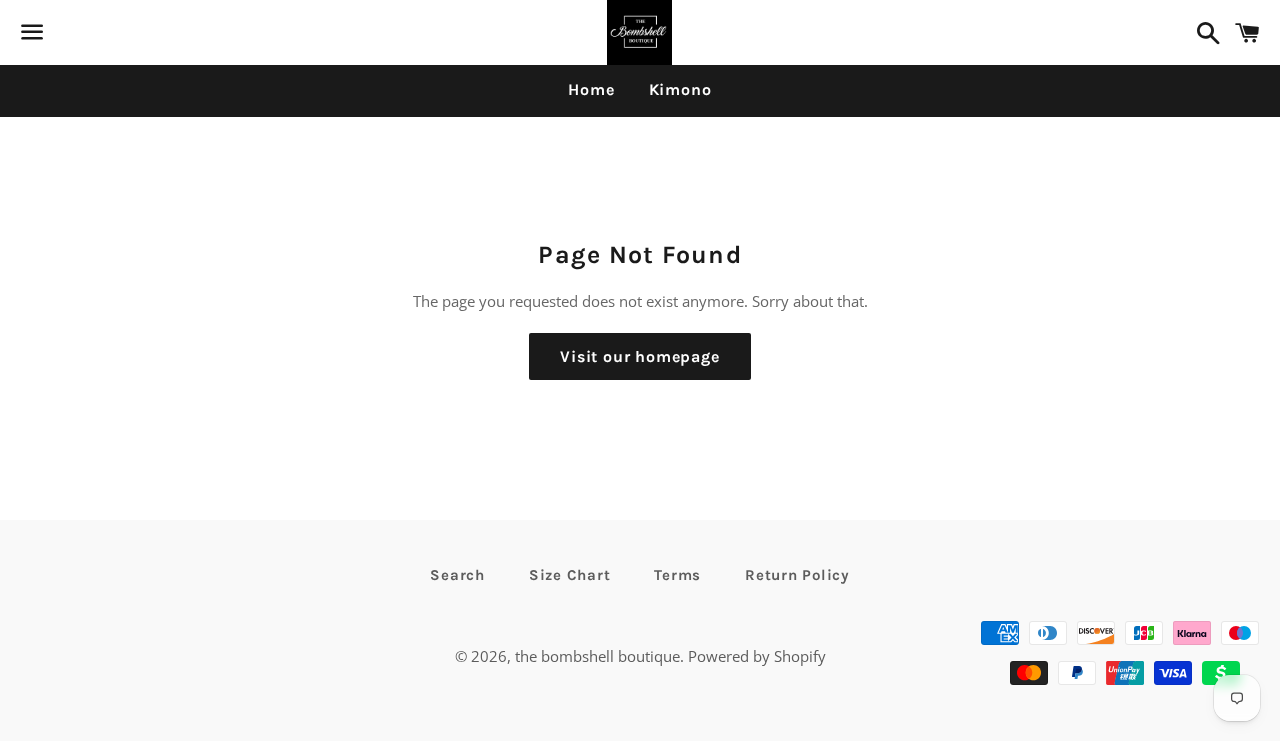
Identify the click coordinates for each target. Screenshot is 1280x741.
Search (457, 575)
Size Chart (570, 575)
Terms (677, 575)
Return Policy (797, 575)
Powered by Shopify (757, 656)
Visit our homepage (639, 356)
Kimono (680, 89)
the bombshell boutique (597, 656)
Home (591, 89)
